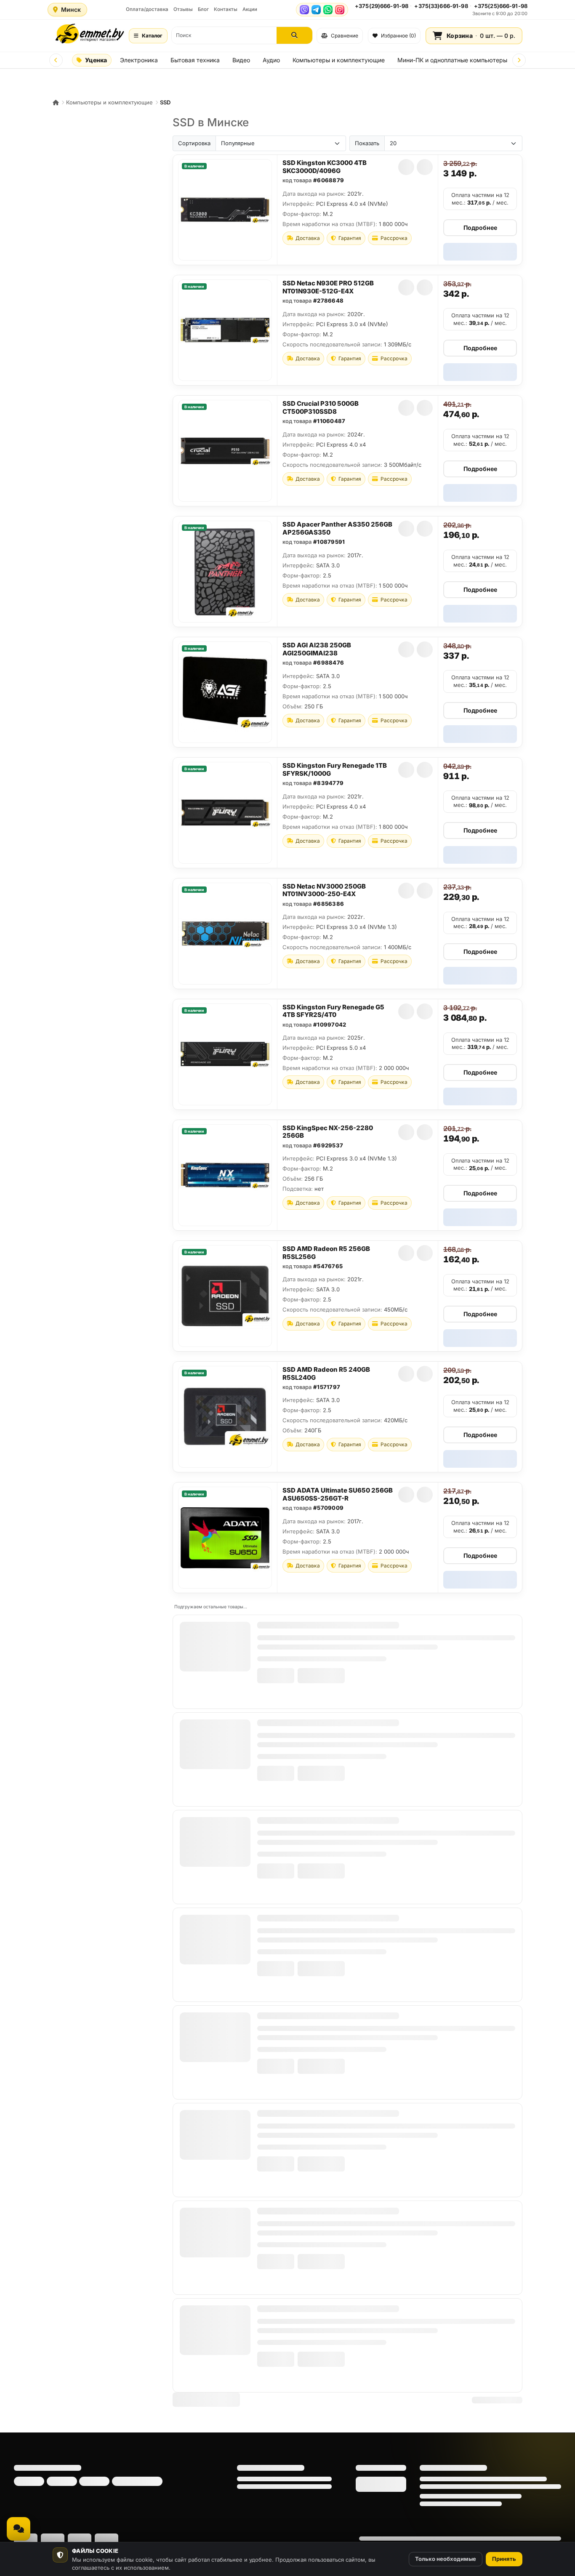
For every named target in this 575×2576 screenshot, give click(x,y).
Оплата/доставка (147, 9)
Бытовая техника (195, 60)
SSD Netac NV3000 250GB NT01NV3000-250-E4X (324, 890)
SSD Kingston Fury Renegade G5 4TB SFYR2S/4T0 (333, 1011)
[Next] (519, 60)
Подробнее (480, 228)
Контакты (226, 9)
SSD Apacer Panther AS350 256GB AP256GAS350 (337, 528)
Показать (367, 143)
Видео (241, 60)
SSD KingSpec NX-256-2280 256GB (328, 1132)
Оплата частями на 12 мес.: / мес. (480, 199)
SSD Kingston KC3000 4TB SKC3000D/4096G (325, 167)
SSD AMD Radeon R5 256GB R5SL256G (326, 1253)
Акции (250, 9)
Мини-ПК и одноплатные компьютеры (452, 60)
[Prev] (56, 60)
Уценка (96, 60)
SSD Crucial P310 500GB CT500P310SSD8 (321, 407)
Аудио (271, 60)
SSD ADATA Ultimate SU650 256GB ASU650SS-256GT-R (338, 1494)
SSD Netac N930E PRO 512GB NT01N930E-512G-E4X (328, 287)
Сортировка (194, 143)
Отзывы (183, 9)
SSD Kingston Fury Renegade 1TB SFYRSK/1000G (335, 769)
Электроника (139, 60)
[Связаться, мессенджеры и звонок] (19, 2529)
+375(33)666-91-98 (441, 6)
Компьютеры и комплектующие (339, 60)
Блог (203, 9)
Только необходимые (446, 2559)
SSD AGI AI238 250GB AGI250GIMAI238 (317, 649)
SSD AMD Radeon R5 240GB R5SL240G (326, 1373)
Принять (504, 2559)
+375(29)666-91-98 (382, 6)
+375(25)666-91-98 (501, 6)
